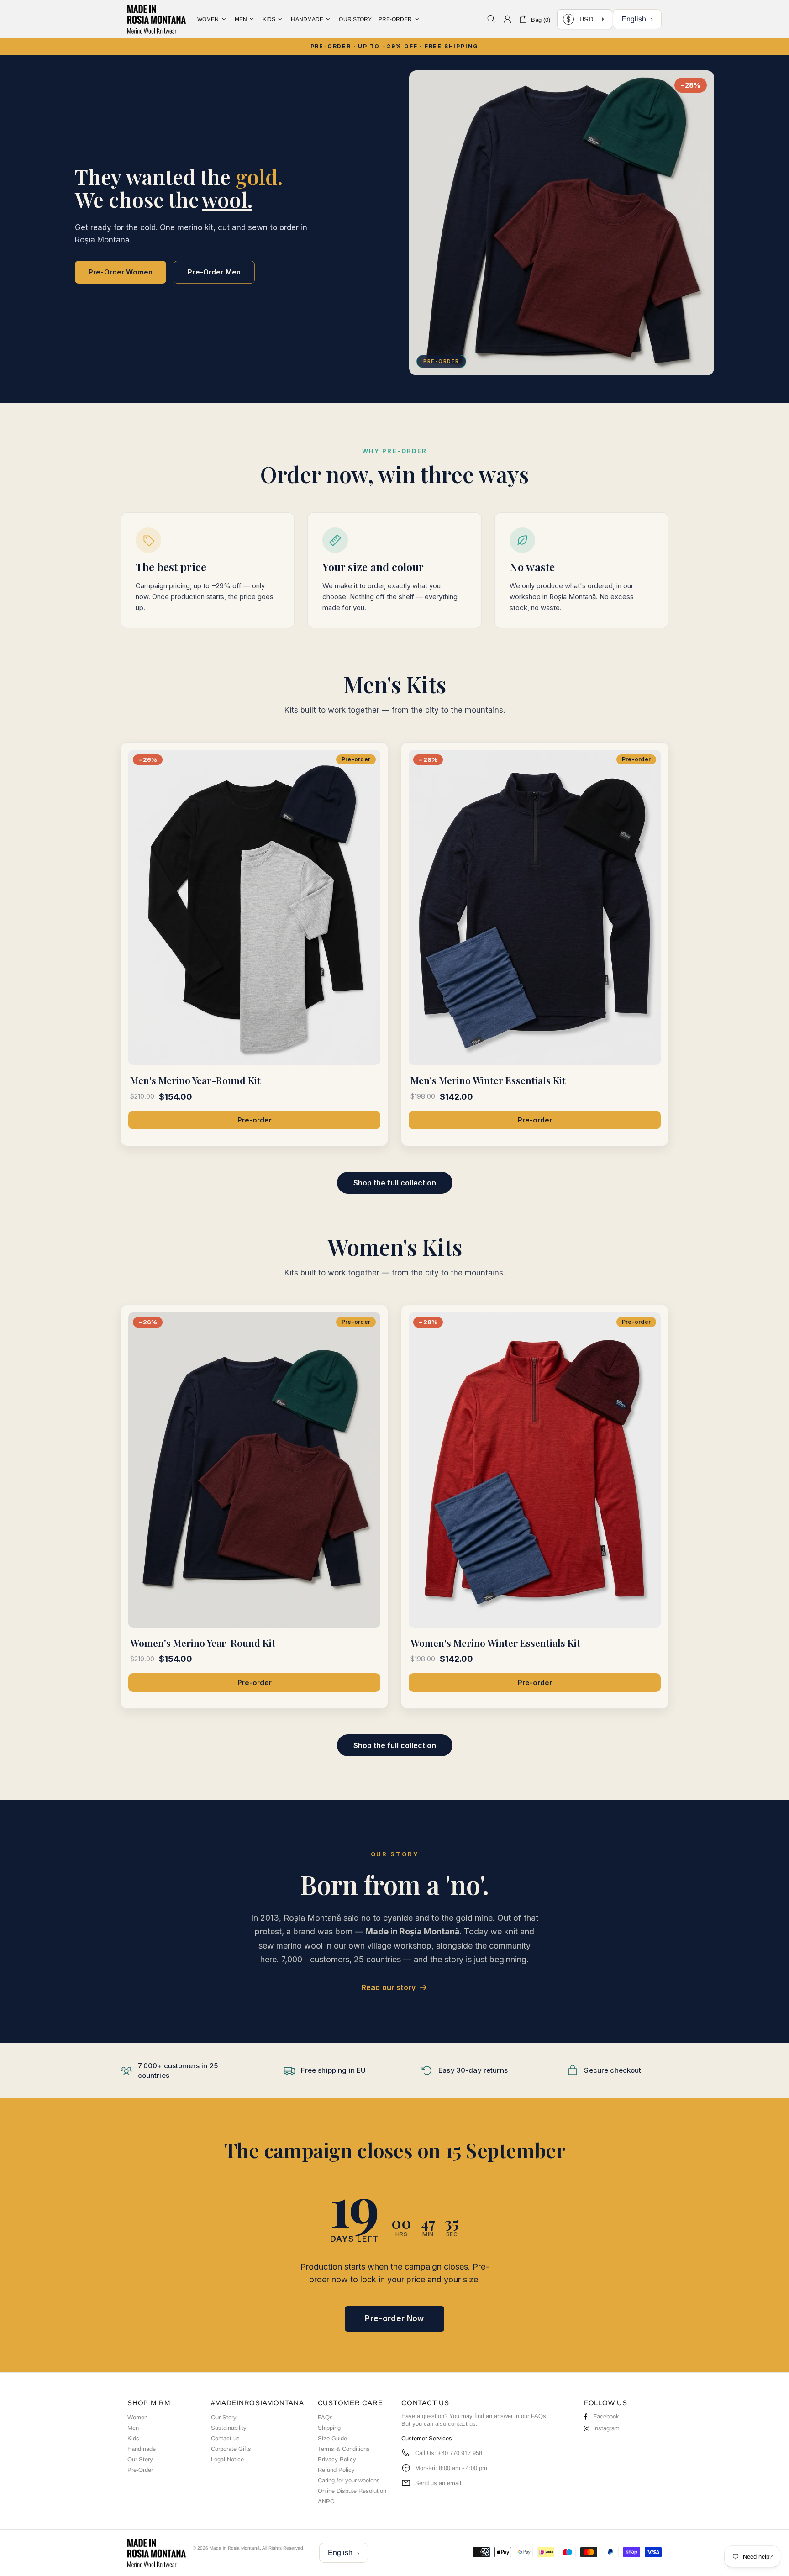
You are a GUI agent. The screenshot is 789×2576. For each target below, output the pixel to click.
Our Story (140, 2459)
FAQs (325, 2417)
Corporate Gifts (231, 2449)
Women (137, 2417)
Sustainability (229, 2428)
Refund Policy (336, 2470)
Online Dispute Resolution (352, 2491)
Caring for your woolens (349, 2480)
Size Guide (332, 2438)
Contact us (225, 2438)
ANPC (326, 2501)
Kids (133, 2438)
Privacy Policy (337, 2459)
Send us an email (438, 2483)
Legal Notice (227, 2459)
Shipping (329, 2428)
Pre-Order (140, 2470)
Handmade (142, 2449)
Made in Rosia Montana (157, 19)
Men (133, 2428)
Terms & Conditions (344, 2449)
